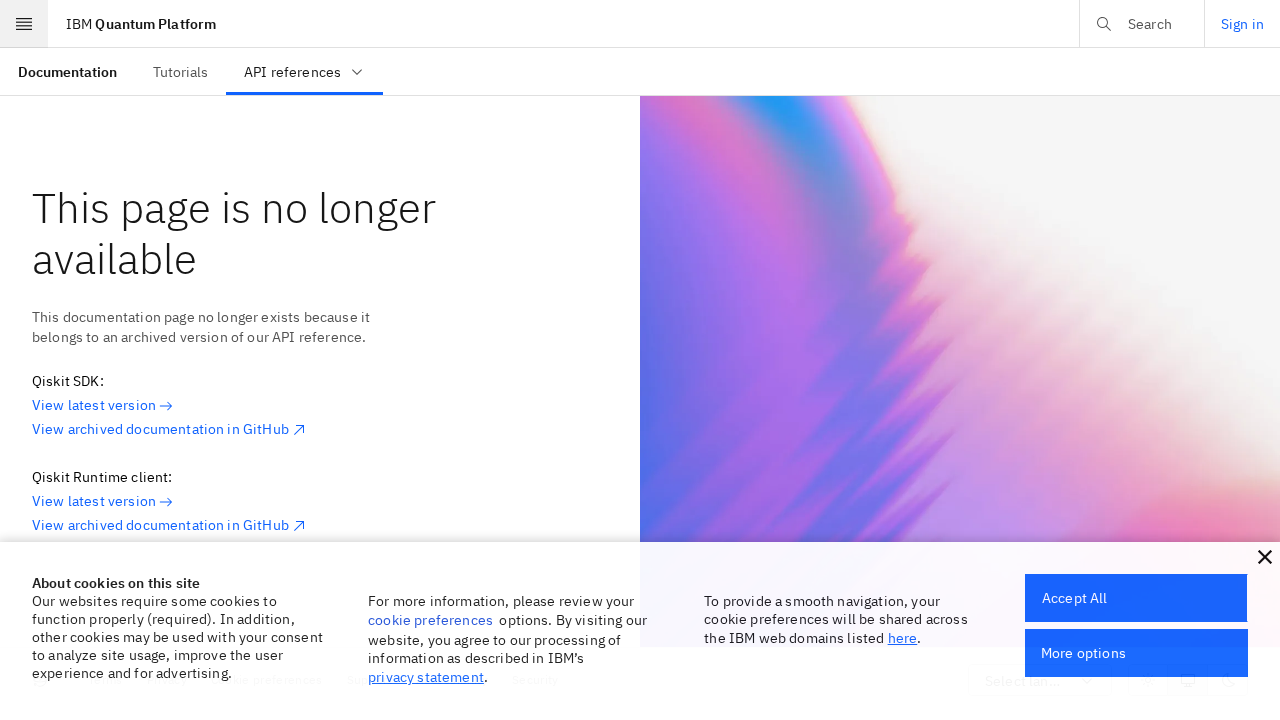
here (903, 638)
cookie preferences (430, 620)
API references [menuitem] (292, 72)
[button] (1265, 557)
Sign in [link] (1242, 24)
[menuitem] (67, 71)
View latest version (94, 405)
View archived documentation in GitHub (160, 429)
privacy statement (426, 677)
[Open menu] (24, 24)
